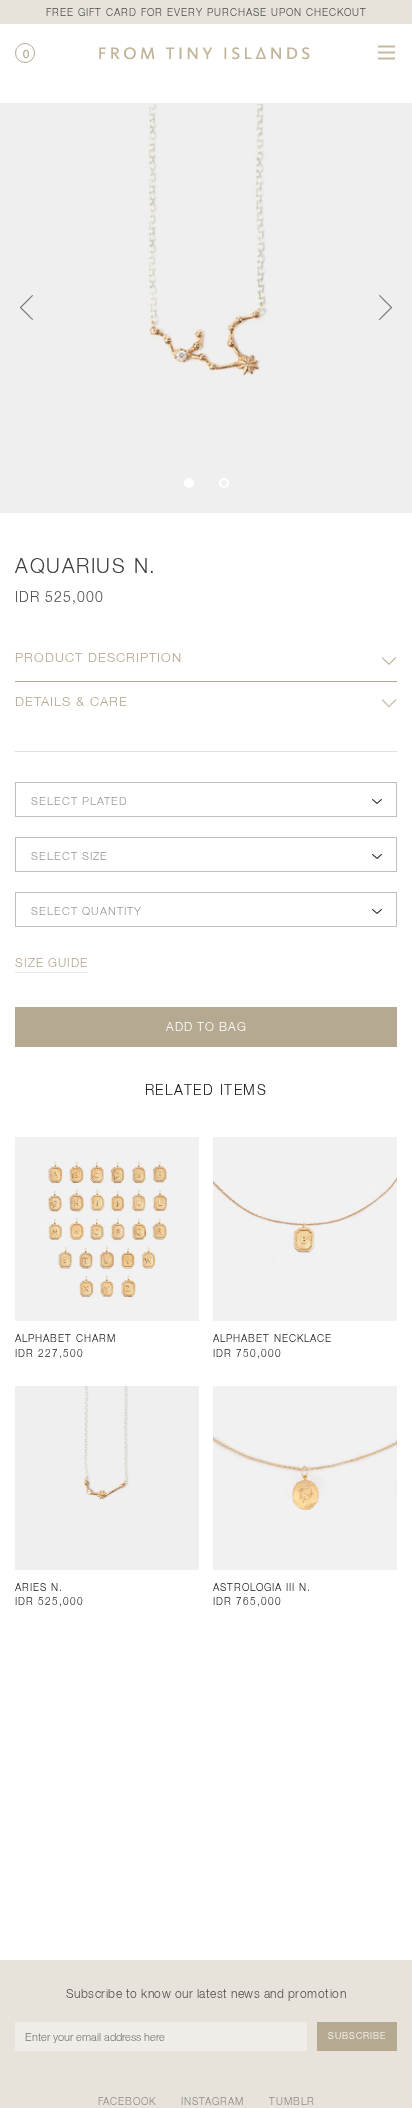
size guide (51, 962)
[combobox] (206, 800)
